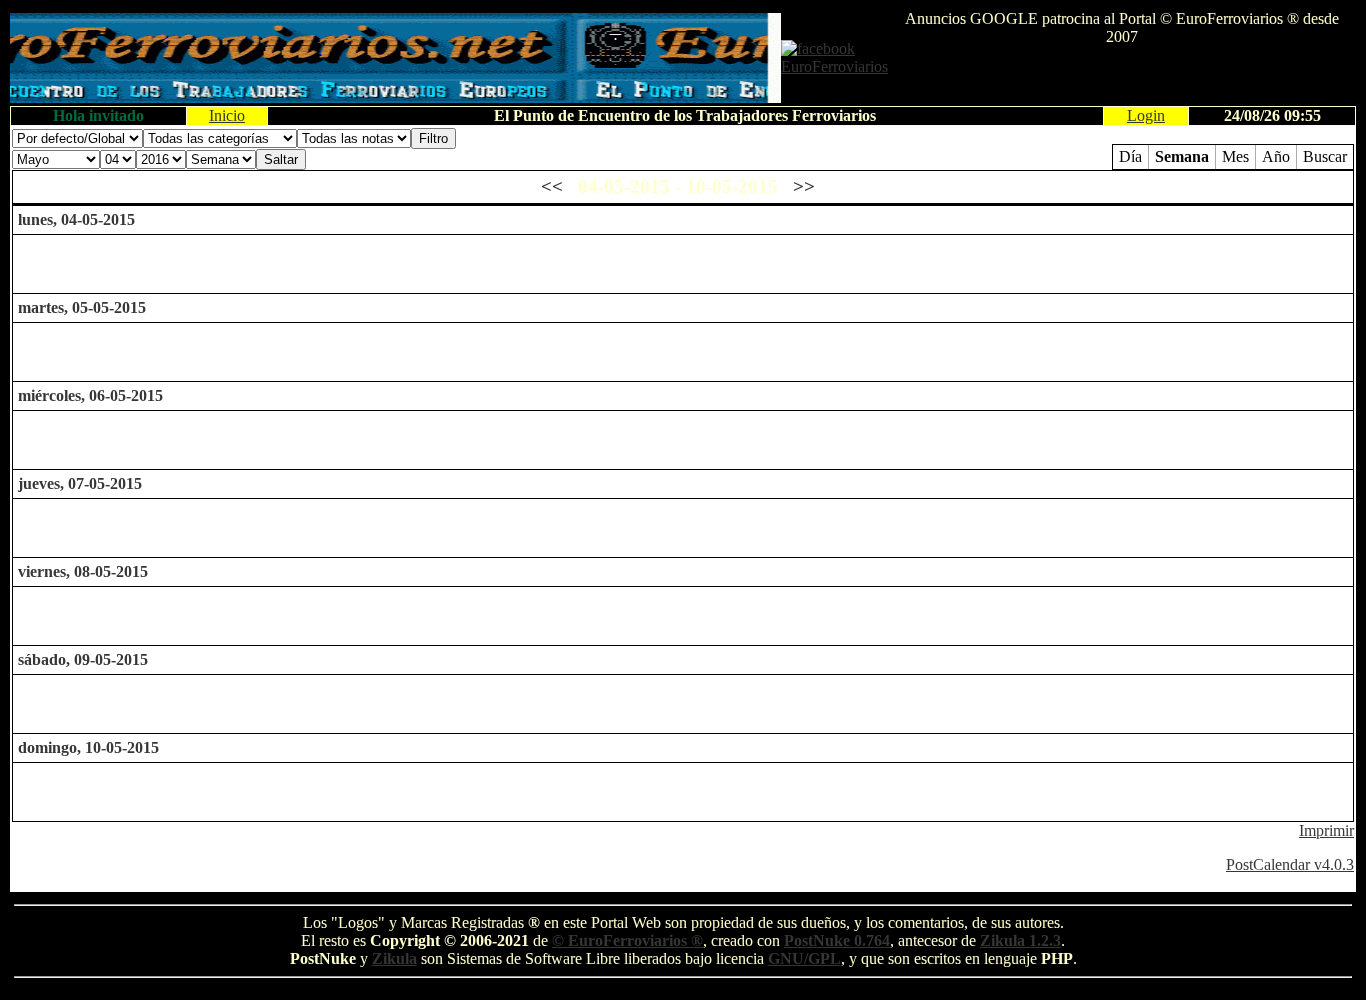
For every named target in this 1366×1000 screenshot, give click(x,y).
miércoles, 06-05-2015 (90, 395)
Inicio (227, 115)
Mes (1235, 156)
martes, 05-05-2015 (82, 307)
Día (1130, 156)
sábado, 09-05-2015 (83, 659)
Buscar (1325, 156)
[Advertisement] (1122, 76)
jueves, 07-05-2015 (80, 483)
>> (804, 186)
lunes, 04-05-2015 (76, 219)
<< (552, 186)
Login (1146, 115)
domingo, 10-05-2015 (88, 747)
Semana (1182, 156)
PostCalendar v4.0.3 (1290, 864)
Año (1276, 156)
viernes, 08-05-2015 (83, 571)
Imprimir (1326, 830)
